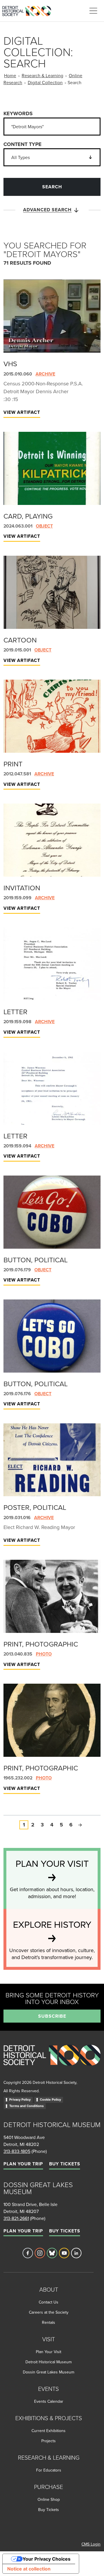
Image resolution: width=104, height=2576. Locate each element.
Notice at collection (29, 2569)
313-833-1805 (17, 2151)
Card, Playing (28, 516)
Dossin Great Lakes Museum (49, 2372)
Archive (45, 374)
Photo (44, 1654)
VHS (10, 364)
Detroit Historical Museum (49, 2362)
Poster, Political (35, 1507)
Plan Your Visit (49, 2352)
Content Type (23, 144)
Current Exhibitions (49, 2431)
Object (44, 526)
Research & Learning (42, 75)
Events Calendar (49, 2401)
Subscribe (52, 2016)
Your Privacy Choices (47, 2559)
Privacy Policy (20, 2100)
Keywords (18, 113)
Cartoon (20, 640)
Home (10, 75)
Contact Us (49, 2302)
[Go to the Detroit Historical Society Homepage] (29, 10)
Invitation (22, 888)
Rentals (49, 2322)
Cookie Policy (50, 2100)
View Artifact (22, 412)
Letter (15, 1012)
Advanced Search (47, 210)
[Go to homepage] (52, 2062)
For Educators (49, 2470)
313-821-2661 (16, 2218)
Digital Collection (45, 82)
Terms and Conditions (26, 2106)
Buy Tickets (65, 2164)
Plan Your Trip (23, 2164)
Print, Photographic (41, 1644)
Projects (49, 2441)
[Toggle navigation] (93, 11)
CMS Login (91, 2544)
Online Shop (49, 2499)
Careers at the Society (49, 2312)
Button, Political (36, 1260)
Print (13, 764)
